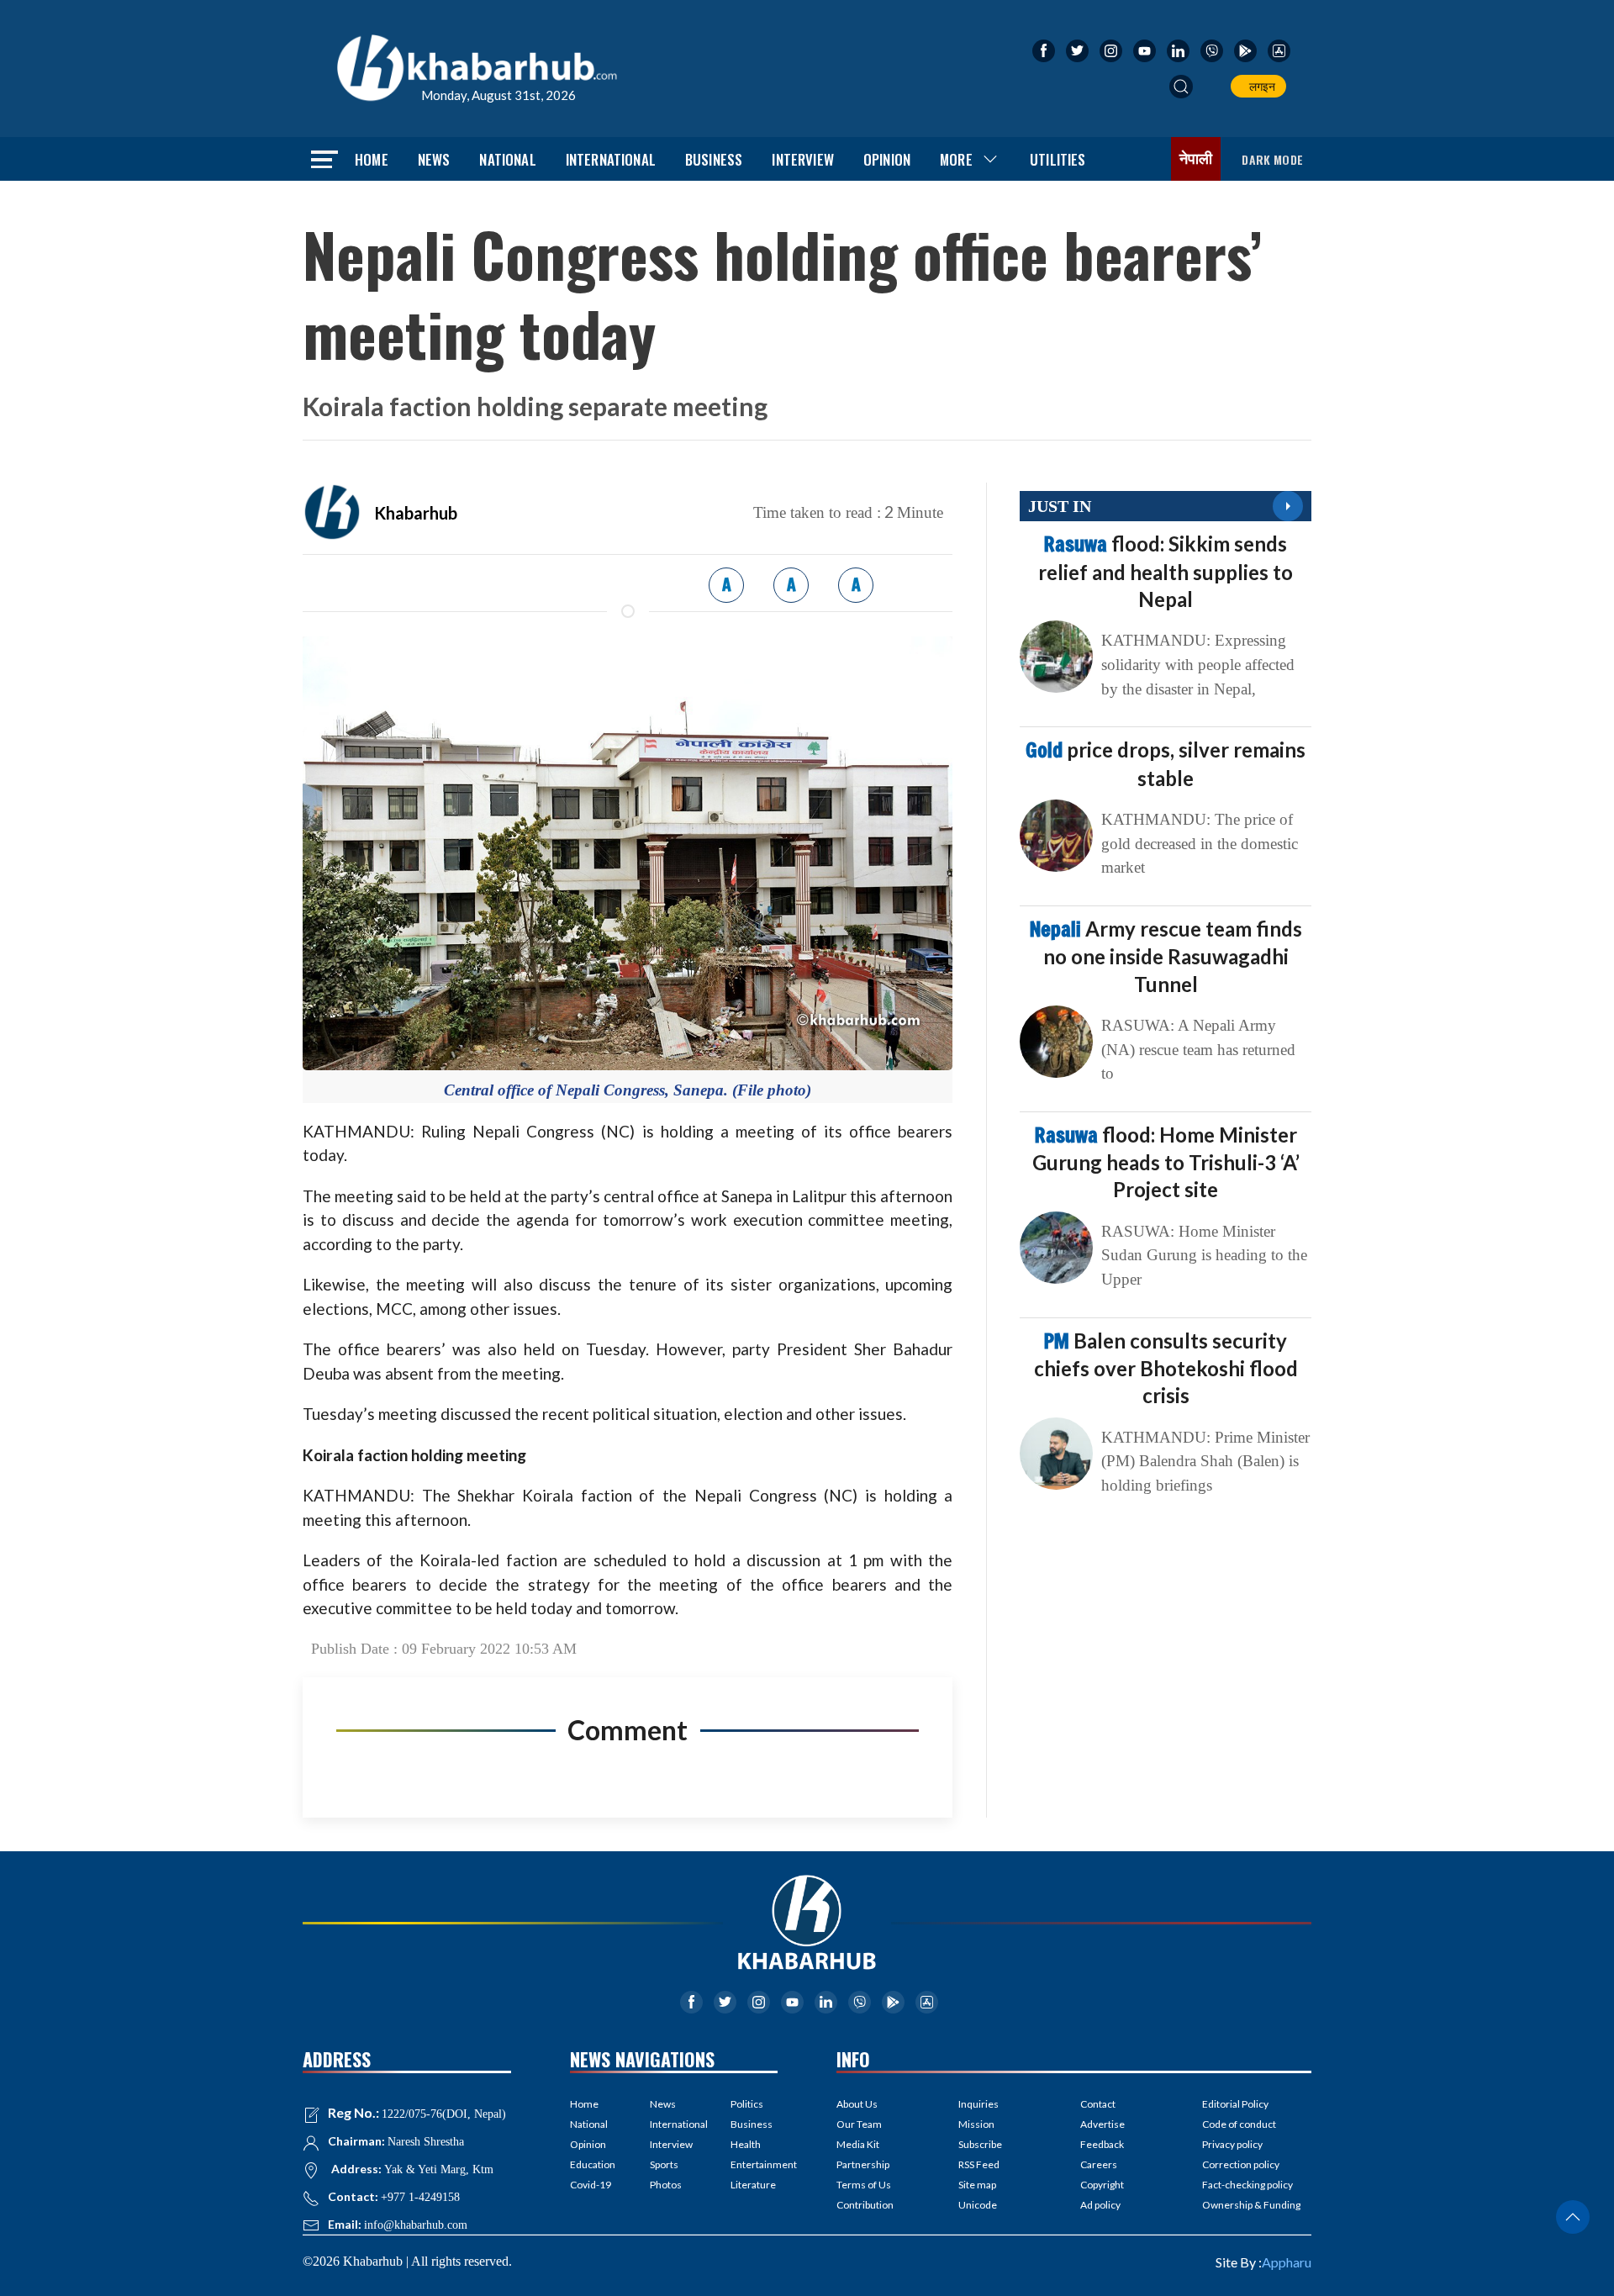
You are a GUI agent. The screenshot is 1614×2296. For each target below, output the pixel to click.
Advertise (1102, 2124)
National (507, 159)
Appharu (1287, 2262)
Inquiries (978, 2104)
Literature (753, 2185)
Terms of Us (864, 2185)
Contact (1098, 2104)
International (611, 159)
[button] (1181, 87)
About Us (857, 2104)
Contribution (865, 2205)
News (434, 159)
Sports (664, 2164)
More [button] (956, 159)
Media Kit (858, 2144)
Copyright (1102, 2185)
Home (372, 159)
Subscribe (980, 2144)
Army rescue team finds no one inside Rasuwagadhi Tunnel (1166, 956)
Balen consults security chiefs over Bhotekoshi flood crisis (1166, 1368)
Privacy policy (1232, 2144)
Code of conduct (1239, 2124)
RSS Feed (979, 2164)
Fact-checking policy (1247, 2185)
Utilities (1058, 159)
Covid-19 (591, 2185)
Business (714, 159)
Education (593, 2164)
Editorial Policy (1235, 2104)
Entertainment (754, 2164)
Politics (747, 2104)
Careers (1099, 2164)
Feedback (1102, 2144)
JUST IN (1060, 506)
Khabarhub (416, 513)
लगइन (1260, 86)
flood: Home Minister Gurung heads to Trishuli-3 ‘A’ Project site (1166, 1162)
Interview (803, 159)
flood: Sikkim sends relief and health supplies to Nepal (1166, 571)
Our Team (859, 2124)
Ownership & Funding (1251, 2205)
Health (746, 2144)
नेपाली (1196, 159)
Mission (976, 2124)
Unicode (978, 2205)
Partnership (863, 2164)
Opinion (887, 159)
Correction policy (1241, 2164)
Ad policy (1100, 2205)
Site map (977, 2185)
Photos (666, 2185)
